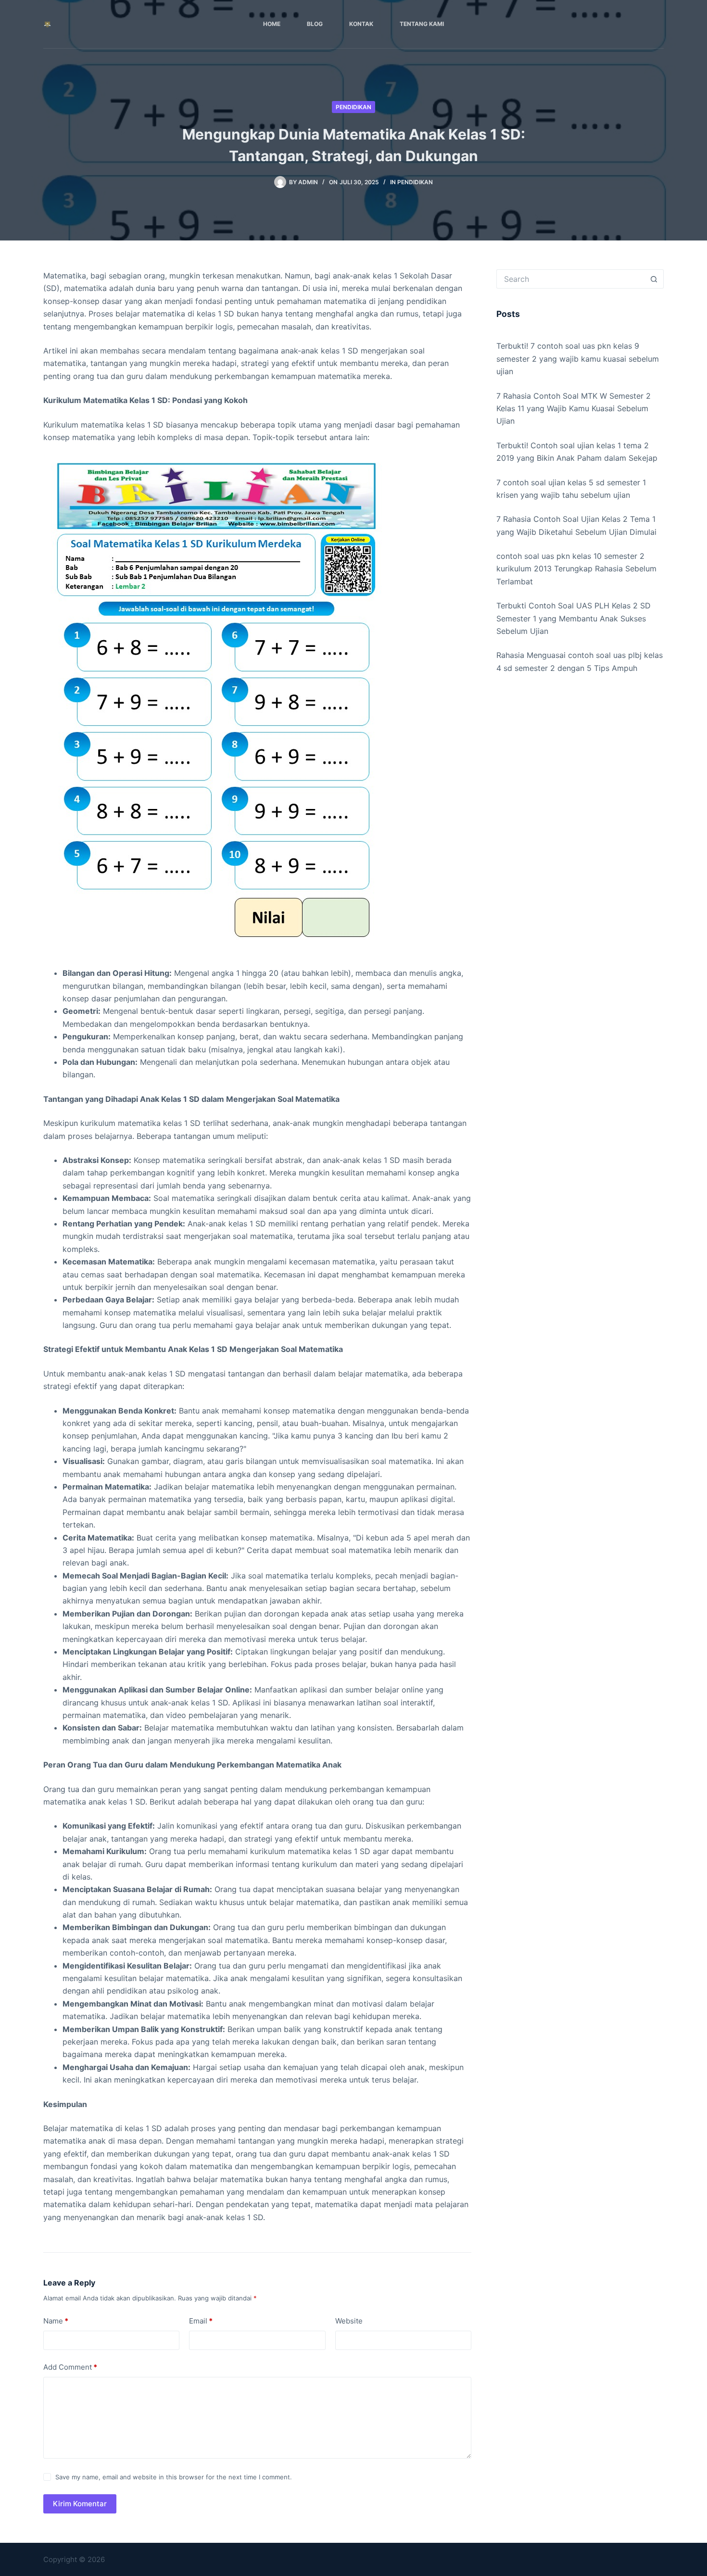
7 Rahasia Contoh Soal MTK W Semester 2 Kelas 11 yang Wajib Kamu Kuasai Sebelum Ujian (574, 409)
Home (272, 24)
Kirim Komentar (80, 2504)
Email (201, 2321)
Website (349, 2321)
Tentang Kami (422, 24)
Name (56, 2321)
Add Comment (70, 2367)
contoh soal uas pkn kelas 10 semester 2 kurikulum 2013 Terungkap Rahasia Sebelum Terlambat (576, 569)
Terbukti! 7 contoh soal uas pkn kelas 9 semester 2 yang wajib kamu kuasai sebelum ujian (578, 359)
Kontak (361, 24)
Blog (315, 24)
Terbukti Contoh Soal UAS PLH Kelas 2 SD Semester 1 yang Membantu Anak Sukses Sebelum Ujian (574, 618)
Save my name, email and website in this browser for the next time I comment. (174, 2477)
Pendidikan (353, 107)
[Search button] (654, 279)
